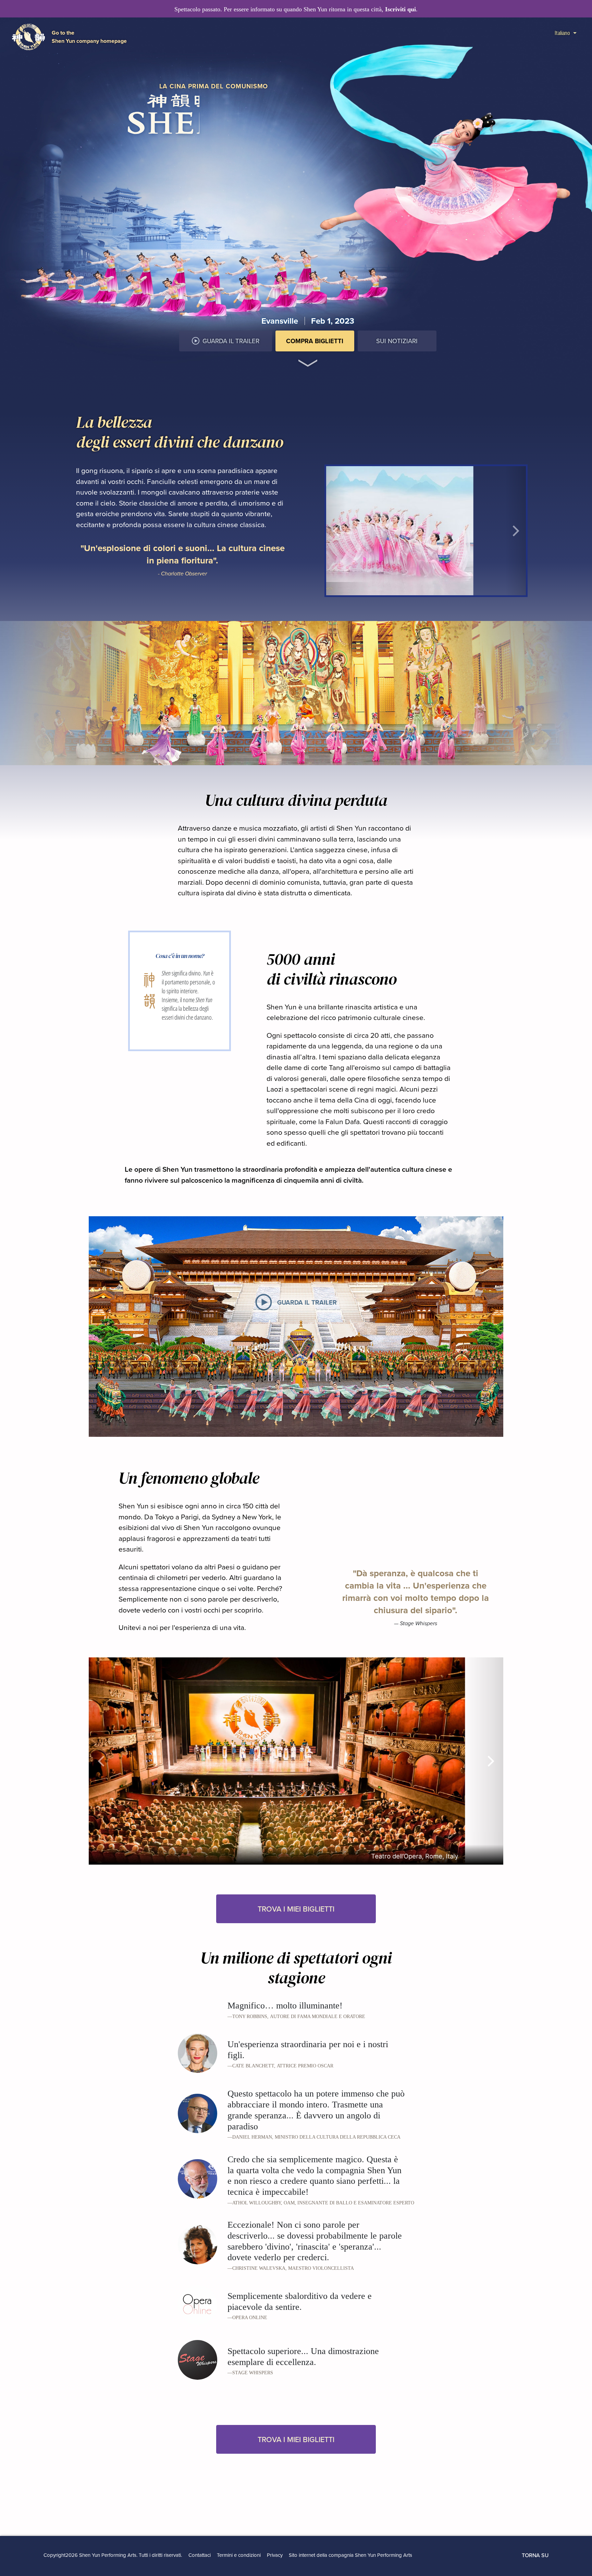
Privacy (275, 2555)
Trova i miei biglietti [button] (296, 1909)
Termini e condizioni (239, 2555)
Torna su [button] (535, 2555)
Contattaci (200, 2555)
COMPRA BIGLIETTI (315, 341)
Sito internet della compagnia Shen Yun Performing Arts (350, 2555)
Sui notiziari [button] (397, 341)
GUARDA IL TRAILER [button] (231, 341)
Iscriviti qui (400, 9)
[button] (308, 358)
